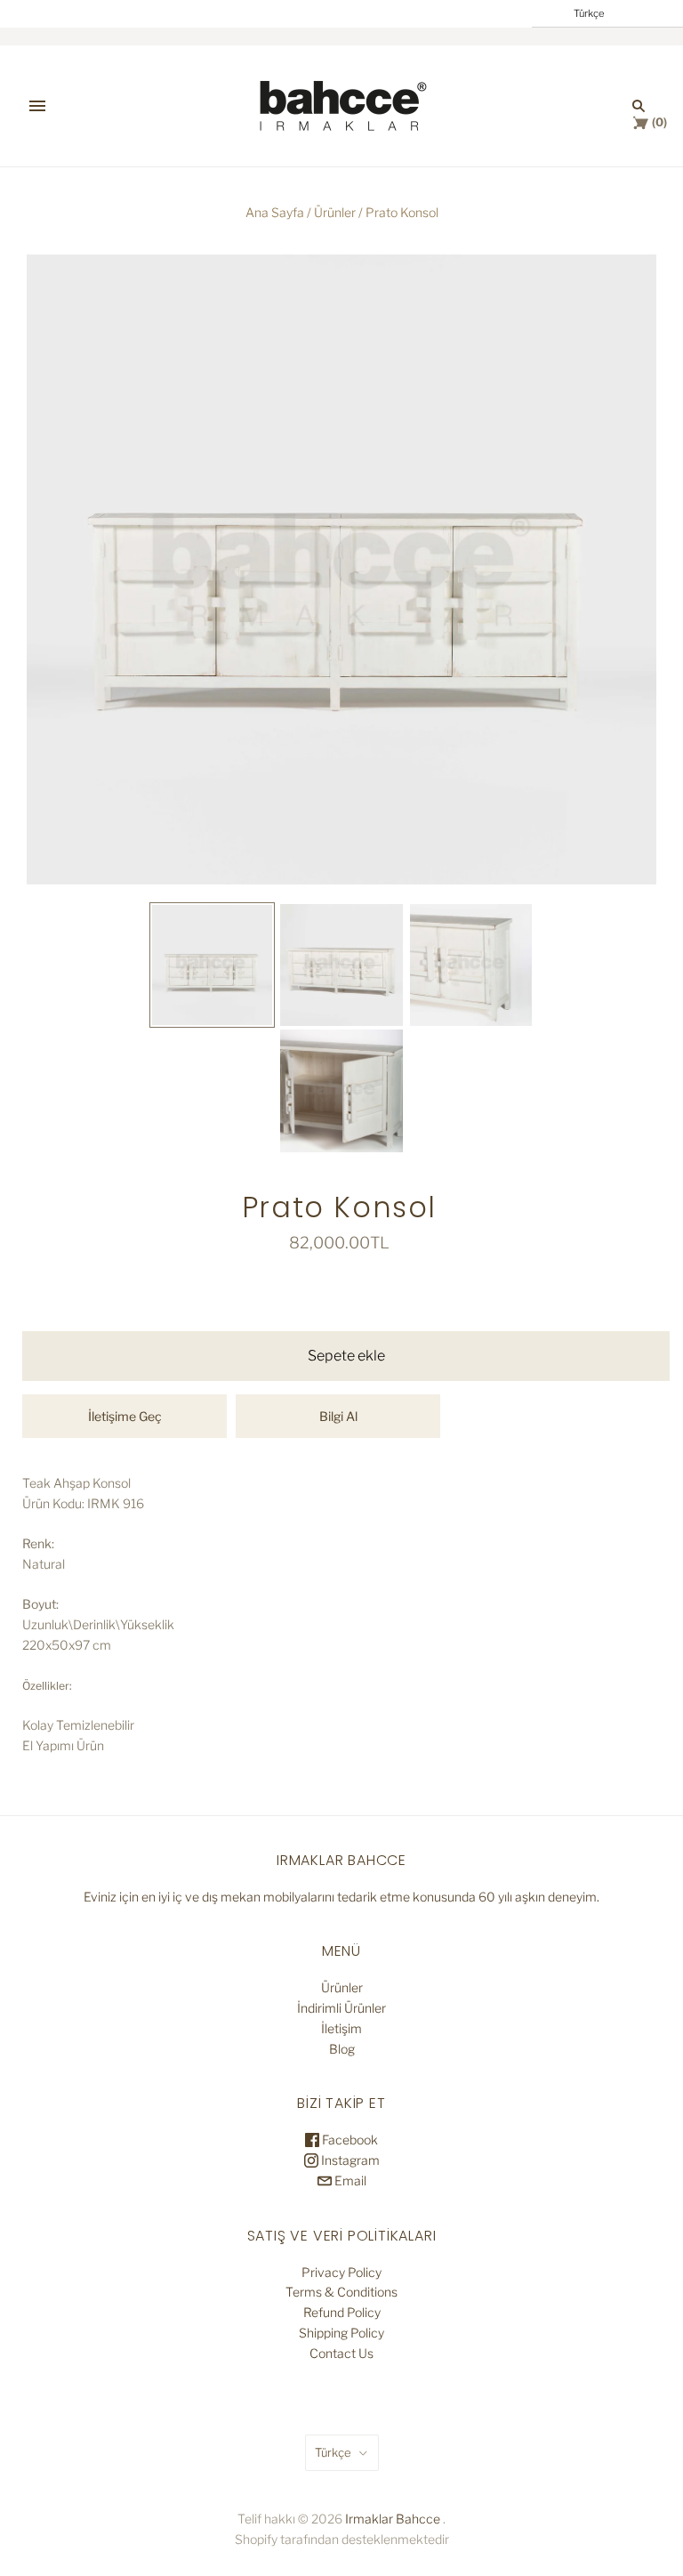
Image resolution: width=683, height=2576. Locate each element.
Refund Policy (342, 2312)
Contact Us (341, 2353)
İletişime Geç (125, 1416)
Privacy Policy (341, 2272)
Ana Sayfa (275, 212)
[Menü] (37, 106)
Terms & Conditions (341, 2292)
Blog (342, 2049)
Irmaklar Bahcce (393, 2519)
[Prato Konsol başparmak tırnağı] (213, 965)
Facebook (349, 2140)
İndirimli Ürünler (341, 2008)
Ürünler (335, 212)
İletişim (341, 2028)
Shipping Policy (341, 2333)
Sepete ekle (346, 1356)
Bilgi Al (338, 1416)
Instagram (349, 2160)
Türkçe (333, 2452)
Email (349, 2180)
